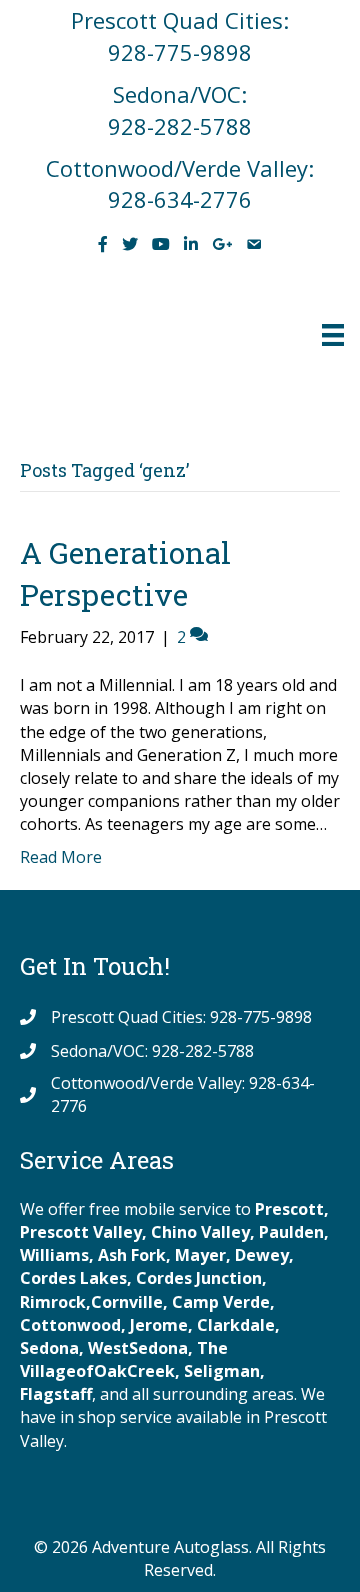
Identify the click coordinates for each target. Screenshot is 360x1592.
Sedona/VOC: (180, 94)
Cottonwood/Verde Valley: (180, 168)
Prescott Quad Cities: (180, 20)
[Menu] (333, 335)
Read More (61, 857)
